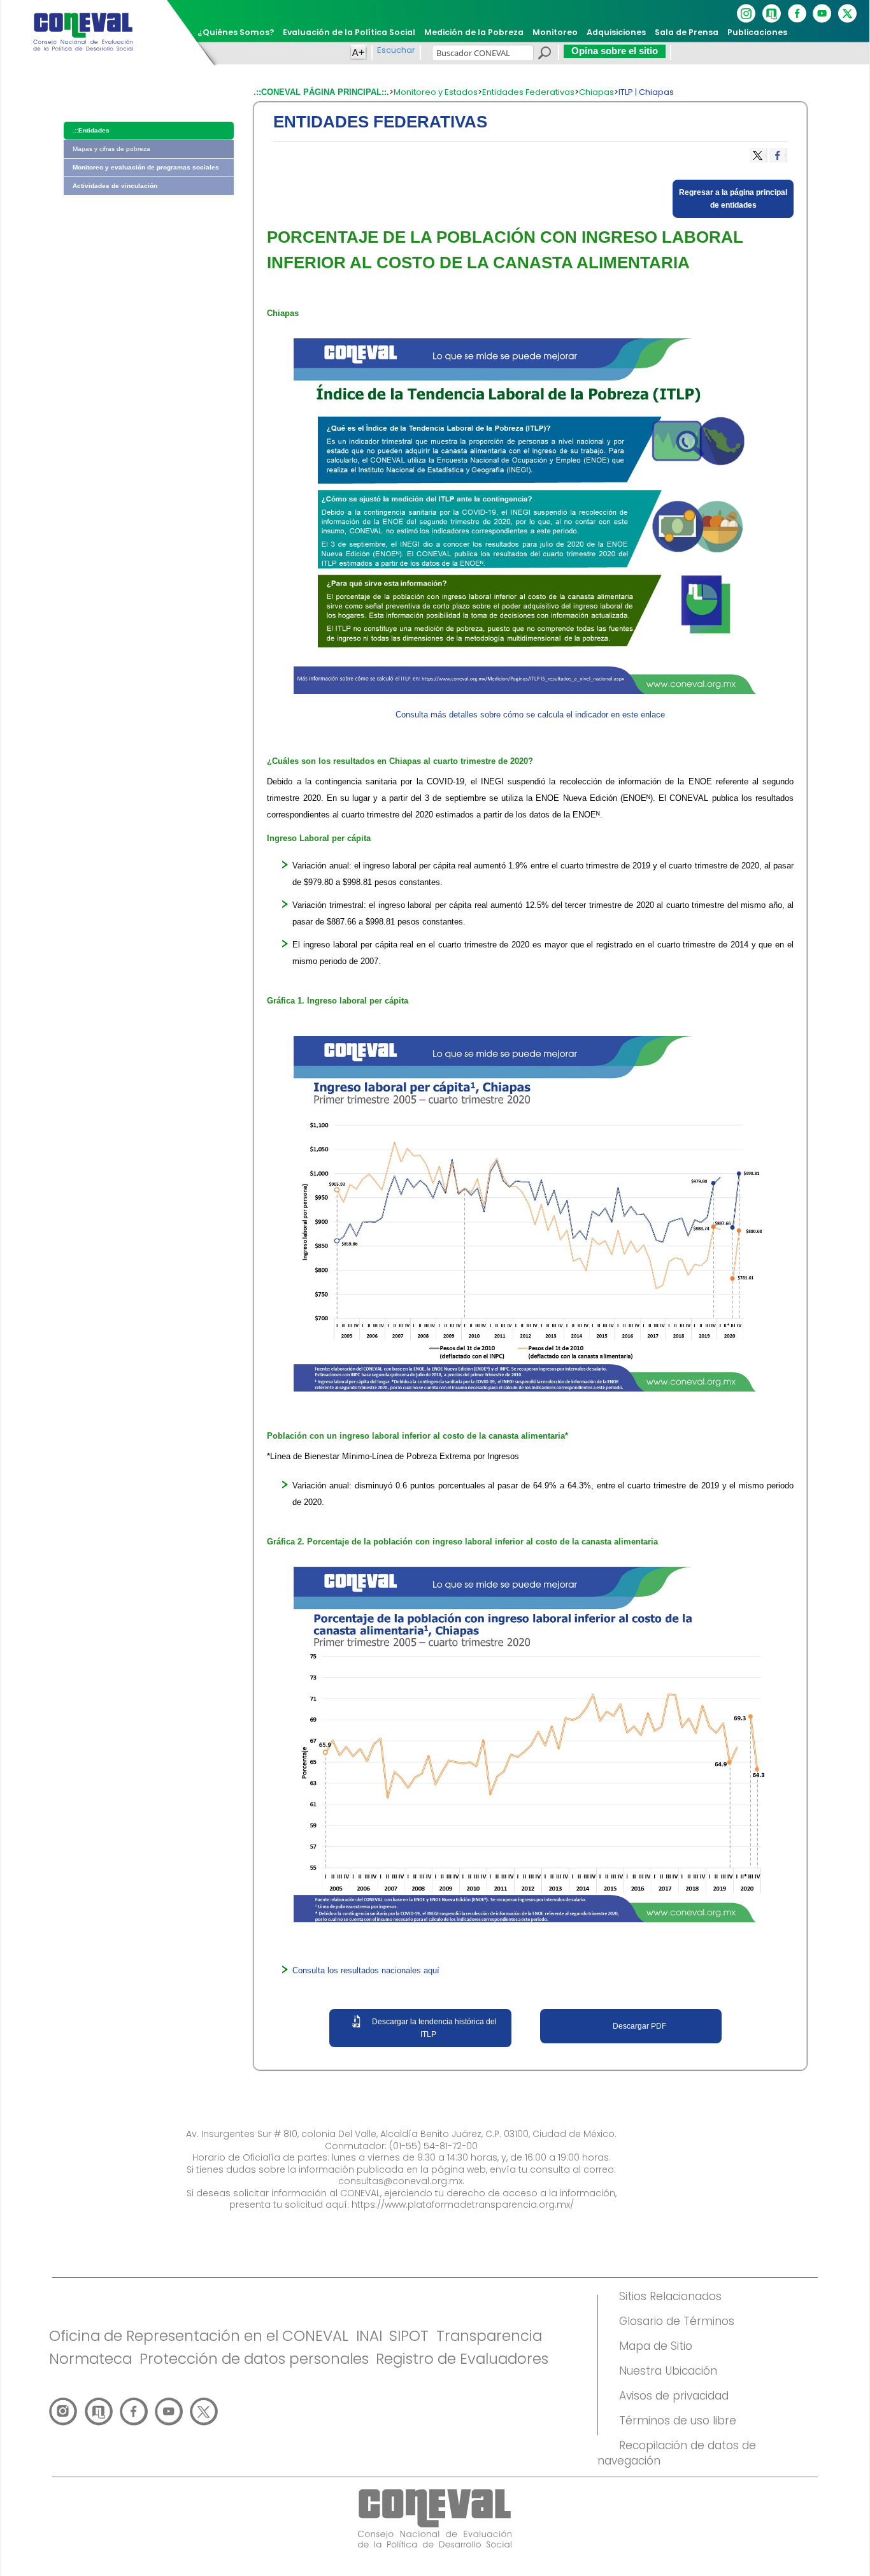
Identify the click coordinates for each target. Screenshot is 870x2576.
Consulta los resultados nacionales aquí (366, 1970)
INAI (369, 2336)
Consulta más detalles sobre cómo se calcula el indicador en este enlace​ (530, 715)
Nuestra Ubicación (668, 2371)
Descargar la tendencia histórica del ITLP (434, 2028)
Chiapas (596, 92)
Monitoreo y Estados (436, 92)
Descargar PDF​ (639, 2026)
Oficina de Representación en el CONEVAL (199, 2336)
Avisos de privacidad (674, 2396)
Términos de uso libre (678, 2421)
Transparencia (489, 2336)
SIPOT (409, 2336)
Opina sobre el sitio (615, 51)
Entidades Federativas (528, 92)
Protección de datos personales (254, 2359)
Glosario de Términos (677, 2321)
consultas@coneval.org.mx (400, 2181)
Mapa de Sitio (656, 2346)
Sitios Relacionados (670, 2296)
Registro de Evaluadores (462, 2359)
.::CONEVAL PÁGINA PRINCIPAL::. (321, 92)
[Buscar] (544, 55)
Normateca (90, 2359)
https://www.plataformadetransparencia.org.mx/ (463, 2205)
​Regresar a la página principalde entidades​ (733, 199)
